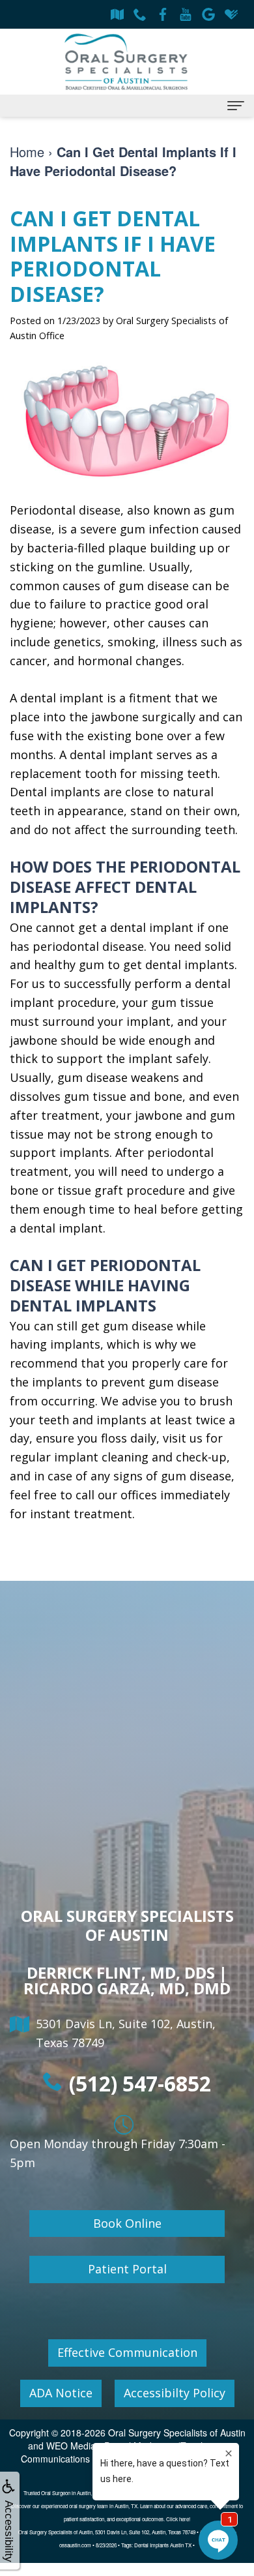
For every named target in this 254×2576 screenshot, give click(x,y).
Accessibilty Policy (175, 2393)
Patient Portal (127, 2269)
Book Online (127, 2223)
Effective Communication (127, 2352)
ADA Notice (61, 2393)
